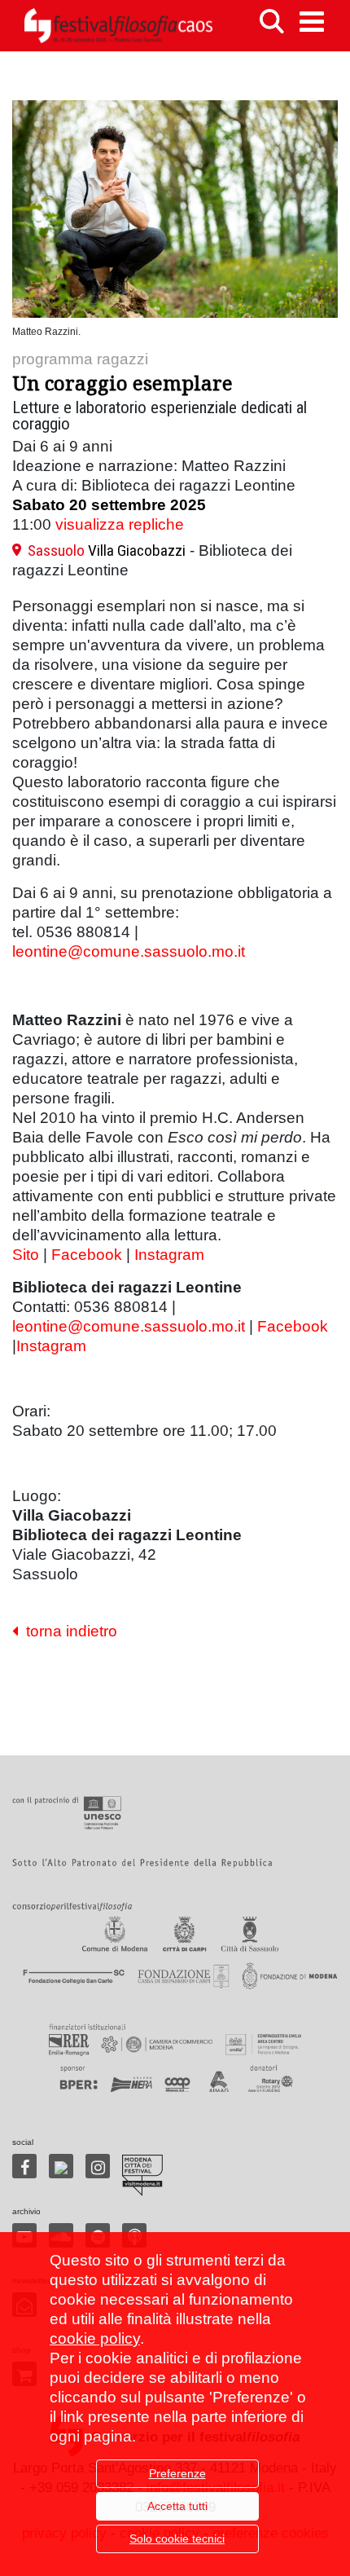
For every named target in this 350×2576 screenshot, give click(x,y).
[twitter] (61, 2166)
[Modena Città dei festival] (142, 2175)
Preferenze (177, 2473)
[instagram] (98, 2166)
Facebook (87, 1255)
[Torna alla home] (118, 26)
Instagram (169, 1255)
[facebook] (24, 2166)
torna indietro (68, 1631)
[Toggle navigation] (312, 22)
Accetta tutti (177, 2506)
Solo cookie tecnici (177, 2539)
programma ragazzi (80, 359)
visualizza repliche (120, 524)
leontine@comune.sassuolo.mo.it (129, 951)
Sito (26, 1255)
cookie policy (95, 2338)
